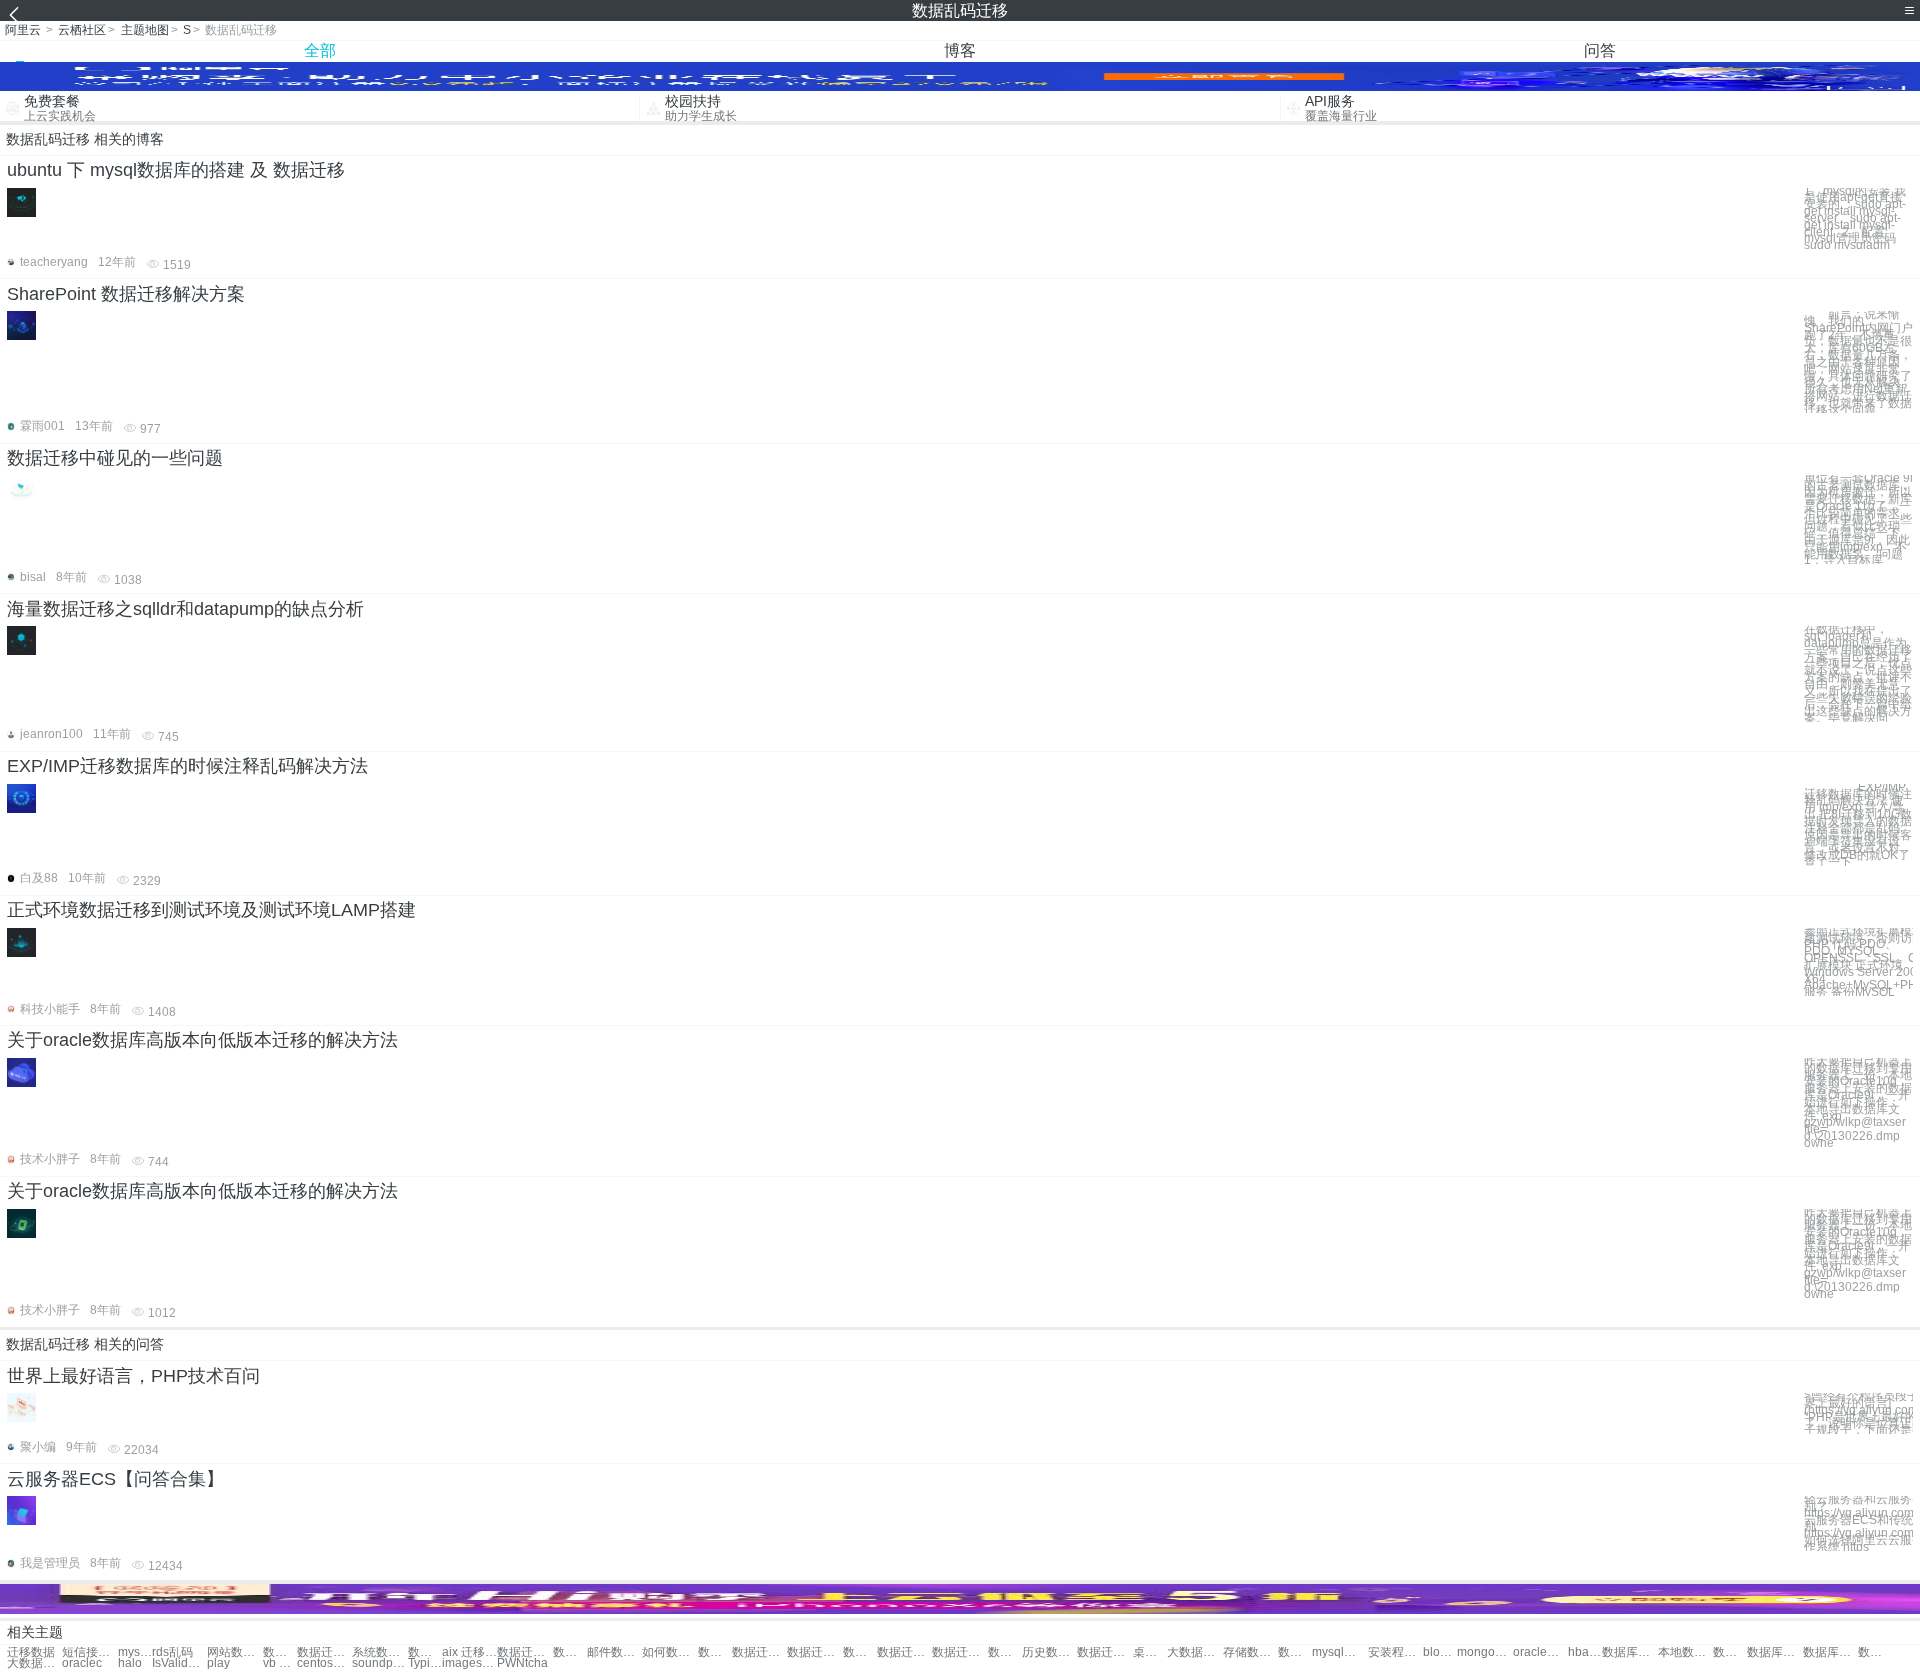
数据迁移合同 (1295, 1652)
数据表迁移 (1005, 1652)
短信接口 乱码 (89, 1652)
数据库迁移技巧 (1774, 1652)
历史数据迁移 (1049, 1652)
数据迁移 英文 (1104, 1652)
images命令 (469, 1663)
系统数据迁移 (379, 1652)
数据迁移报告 (759, 1652)
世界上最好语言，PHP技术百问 (133, 1376)
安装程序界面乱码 (1395, 1652)
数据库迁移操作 (1730, 1652)
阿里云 (23, 30)
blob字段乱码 (1440, 1652)
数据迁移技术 (425, 1652)
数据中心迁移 (715, 1652)
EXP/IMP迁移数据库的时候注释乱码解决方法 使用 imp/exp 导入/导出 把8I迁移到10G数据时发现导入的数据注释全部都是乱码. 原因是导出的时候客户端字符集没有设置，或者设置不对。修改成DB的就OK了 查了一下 (1858, 825)
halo (130, 1663)
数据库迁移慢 (1830, 1652)
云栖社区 (82, 30)
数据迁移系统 (904, 1652)
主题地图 (145, 30)
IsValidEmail (179, 1663)
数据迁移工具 (860, 1652)
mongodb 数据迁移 (1484, 1652)
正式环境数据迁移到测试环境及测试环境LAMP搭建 (211, 910)
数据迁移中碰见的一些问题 (115, 458)
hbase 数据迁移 (1585, 1652)
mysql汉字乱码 (1339, 1652)
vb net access (280, 1663)
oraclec (82, 1663)
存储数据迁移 (1250, 1652)
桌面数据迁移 (1150, 1652)
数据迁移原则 (959, 1652)
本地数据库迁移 (1685, 1652)
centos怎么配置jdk (324, 1663)
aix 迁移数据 (469, 1652)
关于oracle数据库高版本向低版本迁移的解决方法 (202, 1040)
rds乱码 (172, 1652)
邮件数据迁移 (614, 1652)
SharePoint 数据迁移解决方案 (126, 294)
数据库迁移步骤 (1629, 1652)
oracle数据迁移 (1540, 1652)
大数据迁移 (1194, 1652)
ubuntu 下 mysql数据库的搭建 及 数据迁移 (176, 170)
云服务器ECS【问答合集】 (115, 1479)
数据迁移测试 (324, 1652)
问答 (1600, 50)
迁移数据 (31, 1652)
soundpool (379, 1663)
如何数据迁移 (669, 1652)
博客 (960, 50)
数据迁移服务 (280, 1652)
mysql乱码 (135, 1652)
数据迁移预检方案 (1875, 1652)
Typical (425, 1663)
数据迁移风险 (570, 1652)
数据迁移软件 (814, 1652)
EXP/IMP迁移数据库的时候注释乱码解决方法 (187, 766)
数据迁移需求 (524, 1652)
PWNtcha (522, 1663)
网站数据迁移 (234, 1652)
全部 (320, 50)
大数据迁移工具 (34, 1663)
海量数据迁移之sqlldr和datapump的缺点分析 (185, 609)
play (218, 1663)
